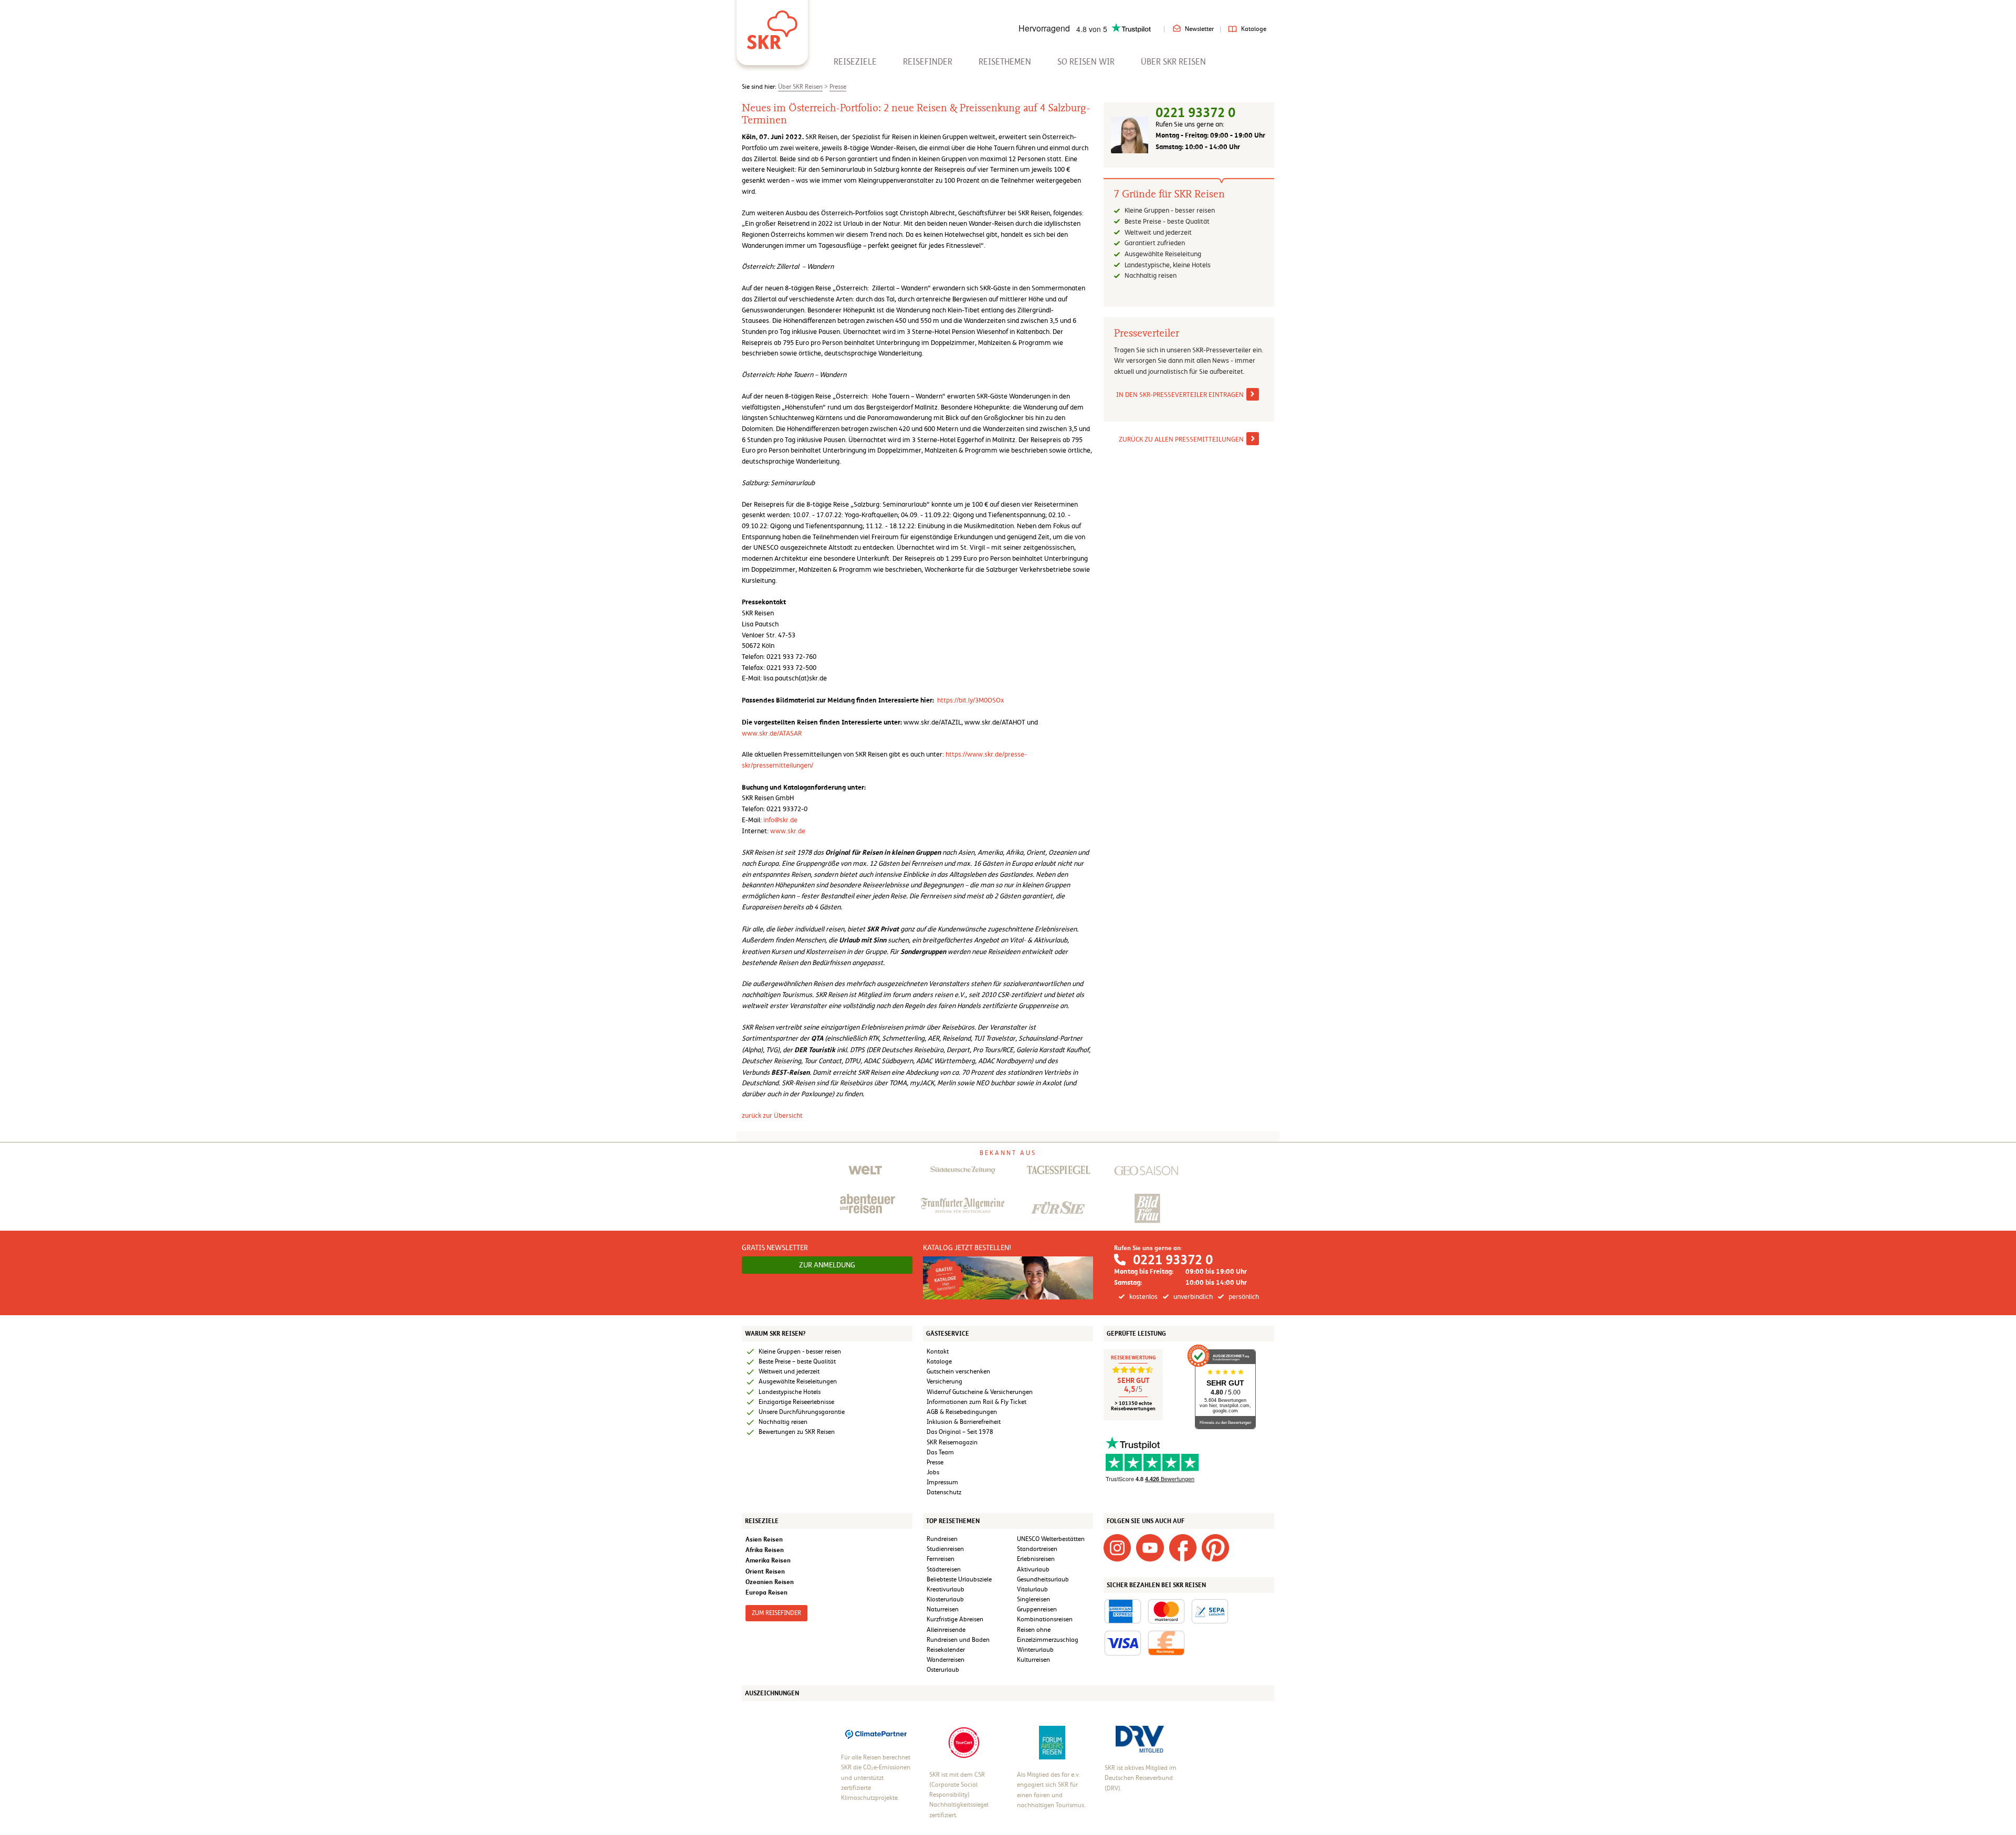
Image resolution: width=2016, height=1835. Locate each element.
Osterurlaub (943, 1670)
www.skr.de (788, 831)
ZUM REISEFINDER (776, 1613)
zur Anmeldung (827, 1265)
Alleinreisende (946, 1630)
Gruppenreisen (1037, 1609)
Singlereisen (1033, 1599)
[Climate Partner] (876, 1734)
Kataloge (1254, 29)
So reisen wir (1086, 62)
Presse (838, 87)
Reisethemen (1005, 62)
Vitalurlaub (1032, 1589)
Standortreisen (1037, 1549)
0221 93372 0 (1195, 113)
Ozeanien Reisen (770, 1582)
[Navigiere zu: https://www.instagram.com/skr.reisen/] (1117, 1547)
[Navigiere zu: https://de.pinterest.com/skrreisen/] (1215, 1547)
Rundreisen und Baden (959, 1640)
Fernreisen (941, 1559)
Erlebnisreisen (1036, 1559)
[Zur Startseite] (772, 26)
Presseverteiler (1147, 333)
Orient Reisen (765, 1571)
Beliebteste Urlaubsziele (959, 1579)
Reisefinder (928, 62)
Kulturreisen (1033, 1660)
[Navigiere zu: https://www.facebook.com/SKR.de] (1183, 1547)
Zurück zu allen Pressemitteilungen (1181, 439)
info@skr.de (780, 820)
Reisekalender (946, 1650)
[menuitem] (855, 62)
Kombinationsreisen (1045, 1619)
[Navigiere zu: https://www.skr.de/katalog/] (1008, 1277)
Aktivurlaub (1033, 1569)
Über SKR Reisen (1173, 62)
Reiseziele (855, 62)
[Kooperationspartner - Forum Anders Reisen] (1052, 1742)
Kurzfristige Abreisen (955, 1619)
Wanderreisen (946, 1660)
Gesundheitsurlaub (1043, 1579)
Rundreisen (942, 1539)
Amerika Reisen (768, 1560)
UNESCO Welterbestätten (1051, 1539)
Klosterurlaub (945, 1599)
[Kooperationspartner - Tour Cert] (964, 1742)
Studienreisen (945, 1549)
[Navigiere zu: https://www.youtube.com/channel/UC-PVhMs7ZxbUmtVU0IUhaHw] (1150, 1547)
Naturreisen (943, 1609)
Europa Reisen (766, 1592)
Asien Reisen (764, 1539)
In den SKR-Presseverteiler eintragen (1180, 395)
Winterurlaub (1035, 1650)
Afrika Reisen (765, 1550)
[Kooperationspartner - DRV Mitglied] (1140, 1739)
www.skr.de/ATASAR (772, 733)
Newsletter (1199, 29)
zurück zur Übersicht (772, 1115)
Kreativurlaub (946, 1589)
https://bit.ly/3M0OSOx (971, 700)
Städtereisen (944, 1569)
